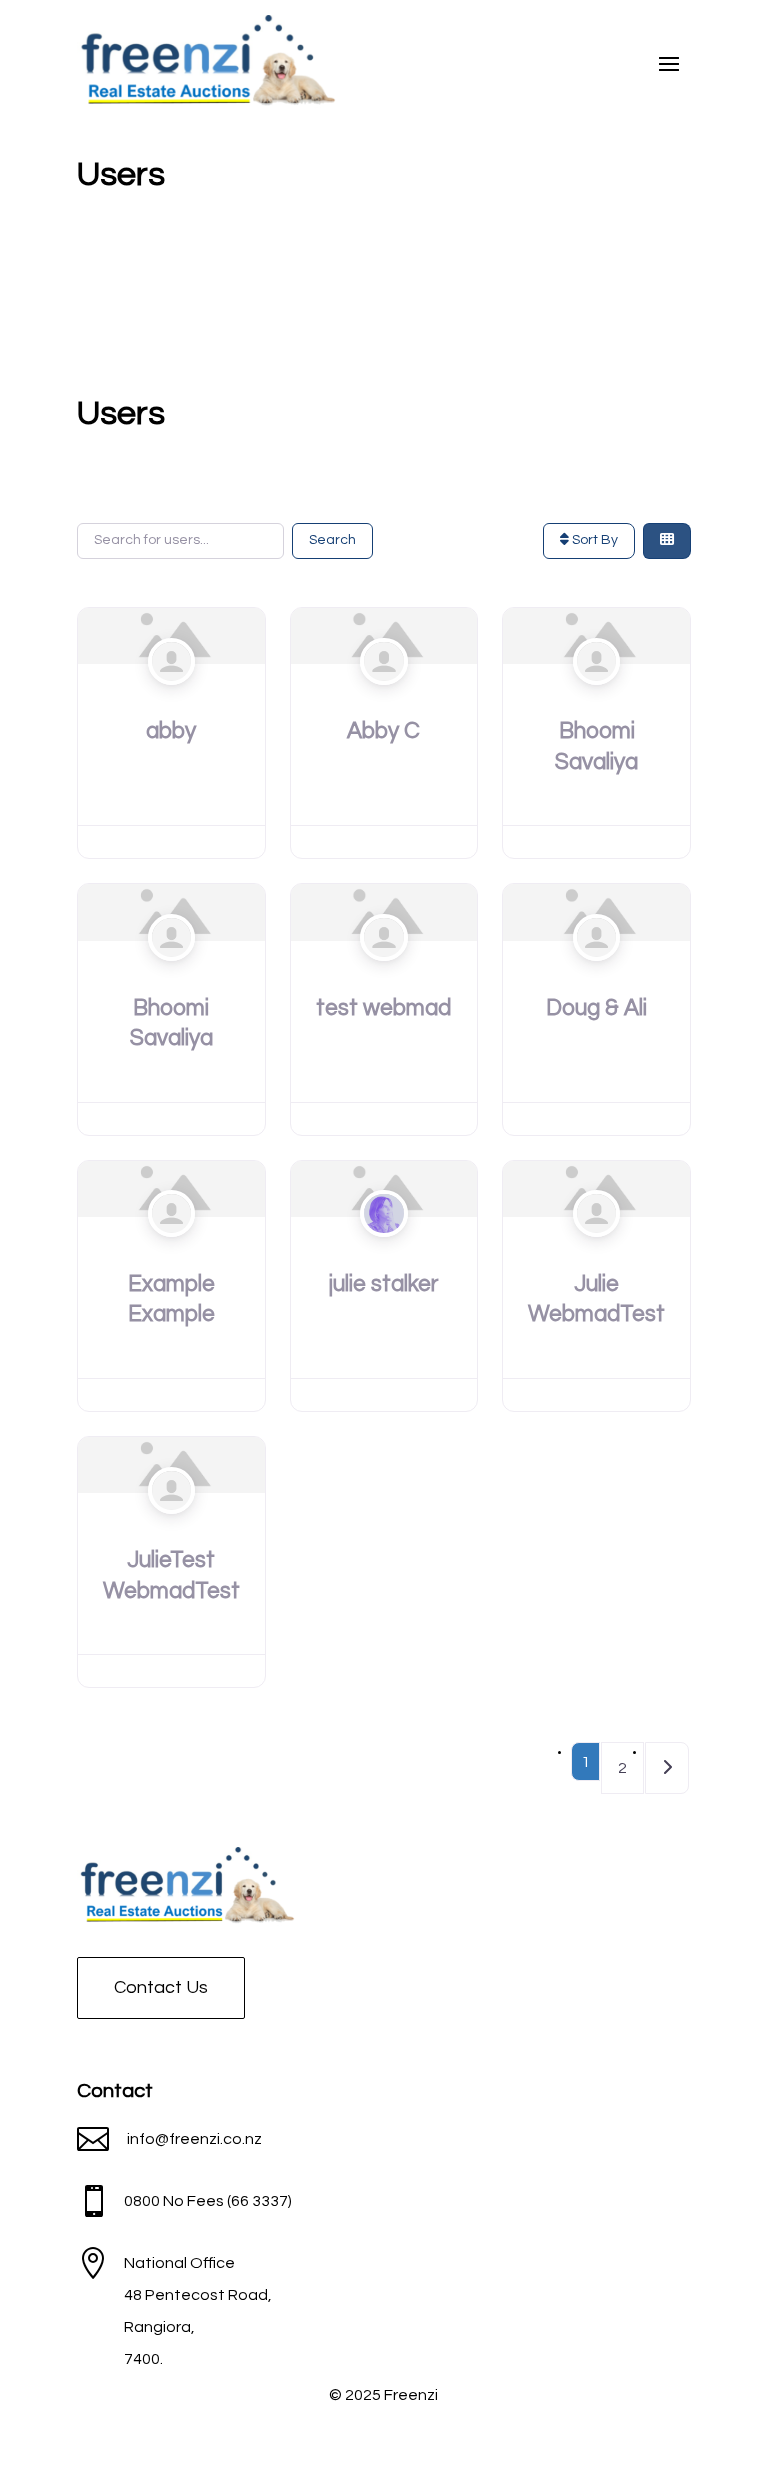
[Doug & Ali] (596, 912)
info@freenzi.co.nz (194, 2139)
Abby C (383, 731)
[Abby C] (384, 635)
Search (332, 540)
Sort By (593, 540)
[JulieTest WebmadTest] (171, 1464)
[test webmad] (384, 912)
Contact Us (161, 1987)
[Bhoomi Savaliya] (596, 635)
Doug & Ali (596, 1008)
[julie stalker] (384, 1188)
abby (171, 731)
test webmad (383, 1008)
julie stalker (384, 1284)
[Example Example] (171, 1188)
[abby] (171, 635)
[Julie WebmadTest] (596, 1188)
